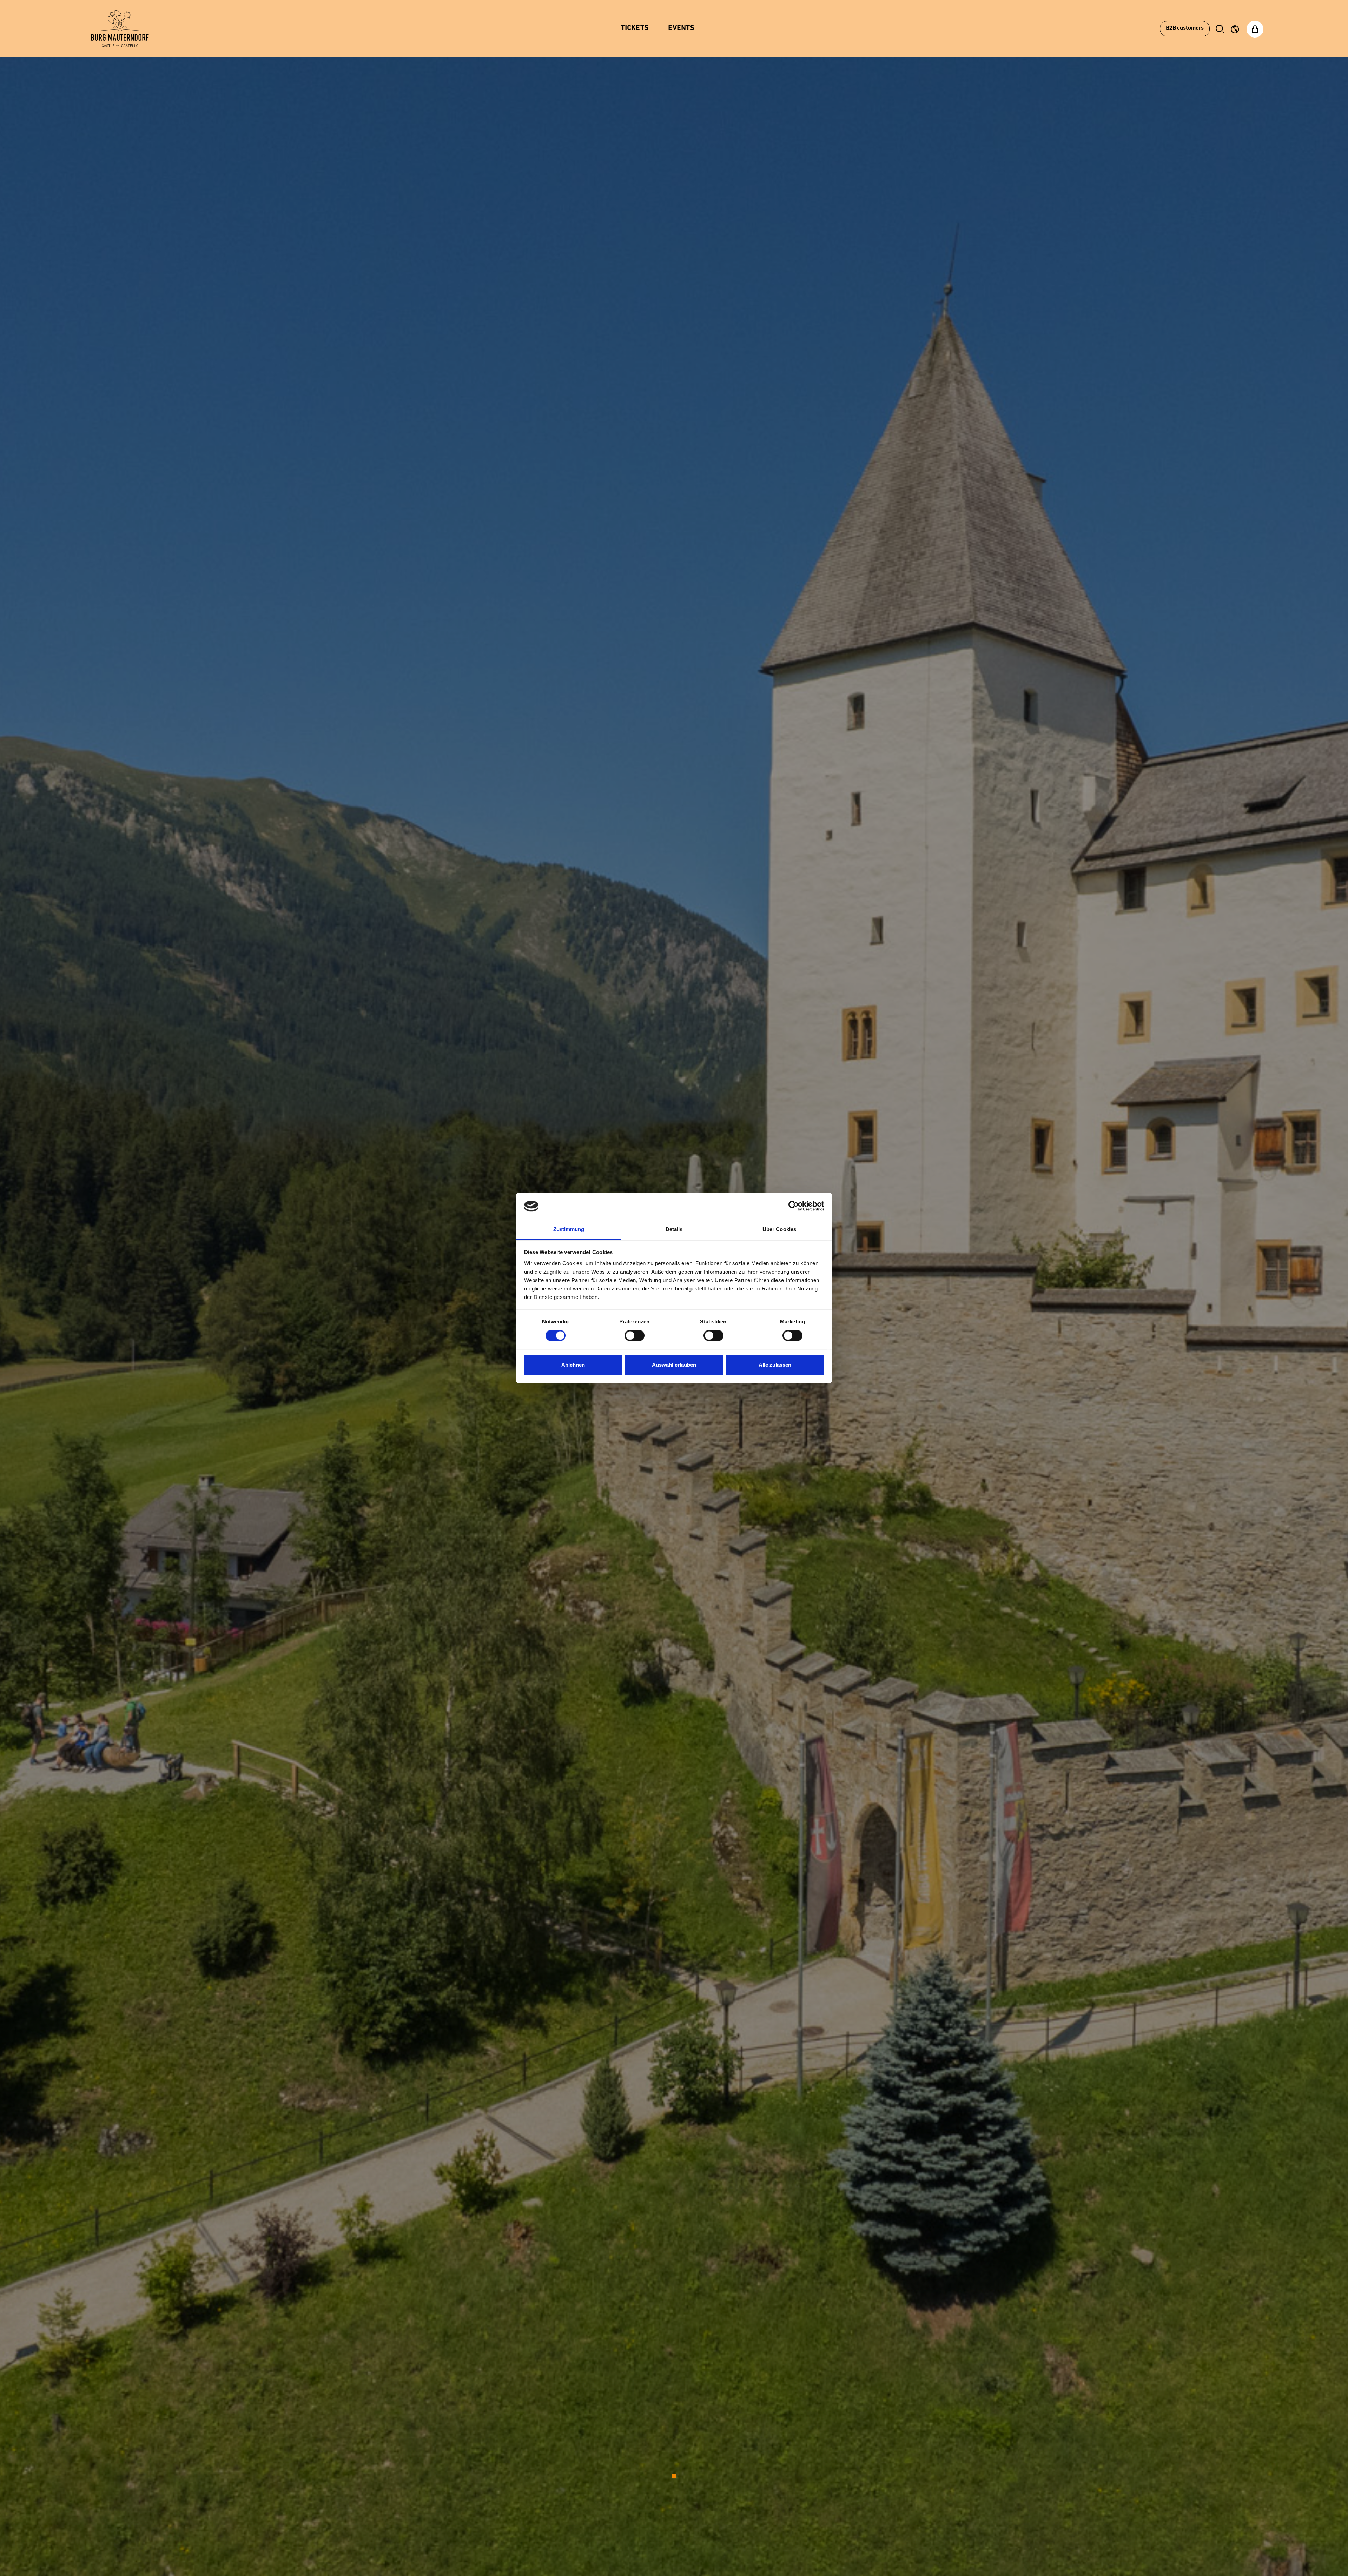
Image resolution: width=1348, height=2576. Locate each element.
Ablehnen (573, 1365)
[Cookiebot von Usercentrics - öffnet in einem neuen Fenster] (794, 1206)
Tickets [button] (635, 29)
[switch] (635, 1336)
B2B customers (1185, 29)
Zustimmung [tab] (569, 1229)
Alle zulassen (775, 1365)
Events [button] (681, 29)
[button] (1220, 29)
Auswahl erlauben (674, 1365)
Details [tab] (674, 1229)
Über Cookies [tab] (779, 1229)
